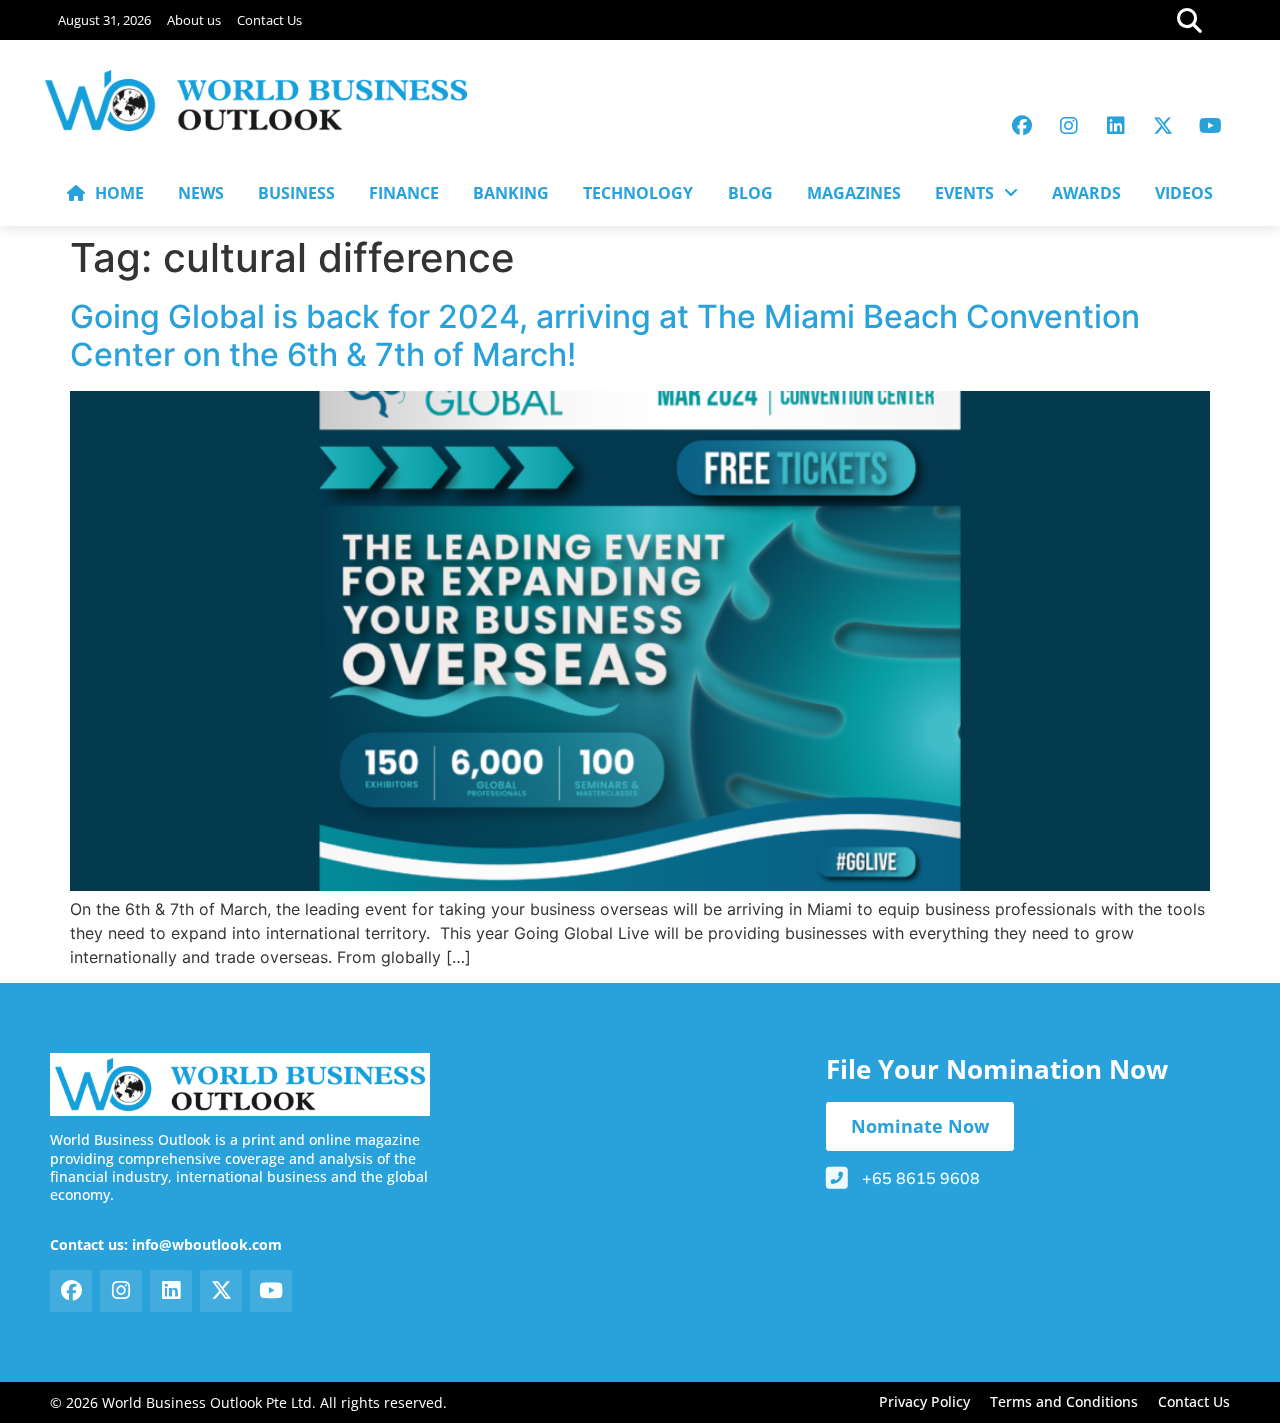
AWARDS (1086, 193)
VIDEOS (1184, 193)
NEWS (201, 193)
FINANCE (404, 193)
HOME (119, 193)
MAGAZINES (854, 193)
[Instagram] (1069, 126)
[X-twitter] (1163, 126)
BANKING (511, 193)
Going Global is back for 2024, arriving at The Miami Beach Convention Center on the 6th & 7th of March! (605, 335)
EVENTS (964, 193)
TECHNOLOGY (638, 193)
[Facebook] (1022, 126)
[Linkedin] (1116, 126)
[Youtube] (1210, 126)
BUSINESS (296, 193)
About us (194, 20)
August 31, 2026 (104, 20)
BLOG (750, 193)
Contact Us (269, 20)
